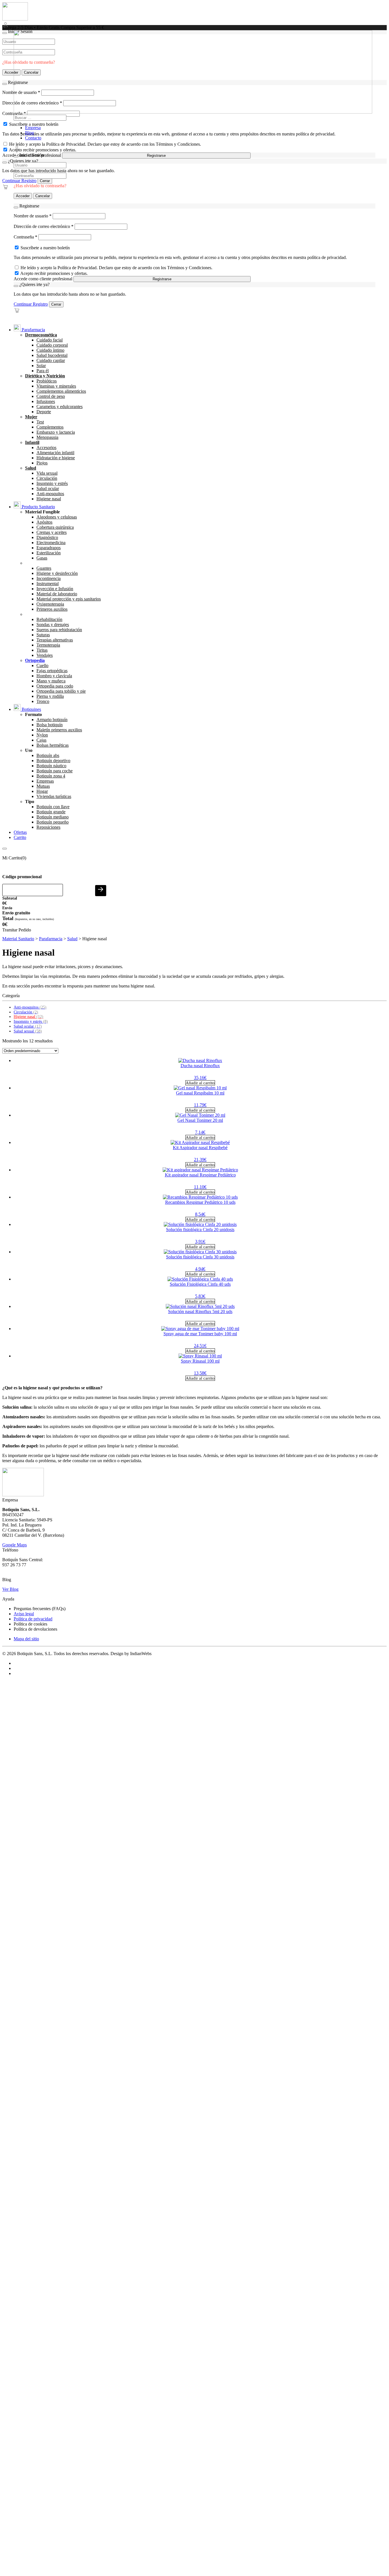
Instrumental (48, 584)
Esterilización (49, 553)
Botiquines (31, 709)
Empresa (33, 128)
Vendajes (45, 655)
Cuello (42, 665)
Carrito (20, 837)
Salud (31, 468)
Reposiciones (48, 827)
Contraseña (25, 237)
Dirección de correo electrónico (44, 226)
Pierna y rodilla (50, 696)
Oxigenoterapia (50, 604)
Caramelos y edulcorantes (60, 407)
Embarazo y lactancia (56, 432)
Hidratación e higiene (56, 458)
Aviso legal (24, 1614)
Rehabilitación (49, 619)
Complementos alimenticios (61, 391)
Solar (41, 366)
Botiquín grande (51, 812)
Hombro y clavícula (54, 676)
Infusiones (46, 401)
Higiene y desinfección (57, 573)
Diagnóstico (47, 537)
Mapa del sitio (26, 1639)
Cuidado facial (50, 340)
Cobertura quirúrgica (55, 527)
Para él (43, 371)
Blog (29, 133)
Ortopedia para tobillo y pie (61, 691)
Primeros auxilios (52, 609)
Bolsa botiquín (50, 725)
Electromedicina (51, 543)
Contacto (33, 138)
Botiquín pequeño (53, 822)
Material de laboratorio (57, 594)
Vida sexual (47, 473)
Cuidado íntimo (50, 350)
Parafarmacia (33, 330)
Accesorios (46, 447)
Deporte (44, 412)
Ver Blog (10, 1589)
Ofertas (20, 832)
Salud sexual (28, 1031)
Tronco (43, 701)
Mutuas (43, 786)
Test (40, 422)
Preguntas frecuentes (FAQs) (40, 1609)
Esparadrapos (49, 548)
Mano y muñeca (51, 681)
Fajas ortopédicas (52, 671)
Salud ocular (48, 488)
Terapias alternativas (55, 640)
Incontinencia (49, 578)
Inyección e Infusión (55, 589)
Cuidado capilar (51, 360)
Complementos (50, 427)
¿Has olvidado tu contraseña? (40, 186)
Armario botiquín (52, 720)
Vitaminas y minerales (56, 386)
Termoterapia (48, 645)
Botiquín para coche (55, 771)
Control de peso (51, 396)
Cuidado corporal (52, 345)
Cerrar (45, 181)
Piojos (42, 463)
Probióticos (47, 381)
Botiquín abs (48, 755)
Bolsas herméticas (53, 745)
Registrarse (156, 156)
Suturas (43, 635)
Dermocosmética (41, 335)
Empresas (45, 781)
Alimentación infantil (55, 453)
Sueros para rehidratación (59, 630)
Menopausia (47, 437)
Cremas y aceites (52, 532)
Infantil (32, 442)
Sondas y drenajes (53, 625)
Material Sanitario (18, 939)
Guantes (44, 568)
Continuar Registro (19, 181)
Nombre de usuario (33, 216)
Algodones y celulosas (57, 517)
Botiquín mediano (53, 817)
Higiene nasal (49, 499)
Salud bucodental (52, 355)
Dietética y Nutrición (45, 376)
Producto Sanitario (38, 507)
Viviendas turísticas (54, 796)
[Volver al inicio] (15, 19)
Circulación (47, 478)
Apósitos (44, 522)
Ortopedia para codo (55, 686)
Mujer (31, 417)
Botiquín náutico (51, 766)
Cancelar (43, 196)
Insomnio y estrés (52, 483)
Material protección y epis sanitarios (69, 599)
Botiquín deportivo (53, 761)
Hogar (42, 791)
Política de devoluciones (35, 1629)
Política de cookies (30, 1624)
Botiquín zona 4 (51, 776)
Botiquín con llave (53, 807)
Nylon (42, 735)
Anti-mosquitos (50, 494)
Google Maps (15, 1545)
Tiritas (42, 650)
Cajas (41, 740)
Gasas (42, 558)
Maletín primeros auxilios (59, 730)
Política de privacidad (33, 1619)
